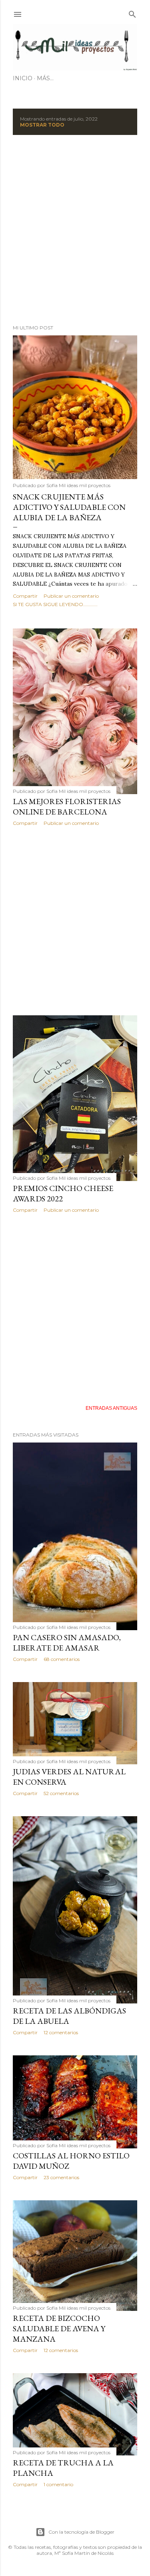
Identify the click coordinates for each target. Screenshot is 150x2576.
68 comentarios (62, 1659)
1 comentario (58, 2484)
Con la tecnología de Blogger (81, 2532)
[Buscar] (132, 13)
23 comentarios (61, 2177)
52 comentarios (61, 1793)
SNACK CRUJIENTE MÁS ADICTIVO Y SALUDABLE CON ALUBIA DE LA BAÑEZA (69, 507)
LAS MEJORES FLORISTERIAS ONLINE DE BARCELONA (67, 806)
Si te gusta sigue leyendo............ (55, 604)
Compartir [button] (25, 596)
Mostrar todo (42, 125)
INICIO (23, 78)
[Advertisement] (75, 230)
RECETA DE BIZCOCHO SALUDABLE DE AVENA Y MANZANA (59, 2328)
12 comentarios (61, 2032)
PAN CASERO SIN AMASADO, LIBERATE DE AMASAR (67, 1643)
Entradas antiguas (111, 1408)
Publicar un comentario (71, 596)
